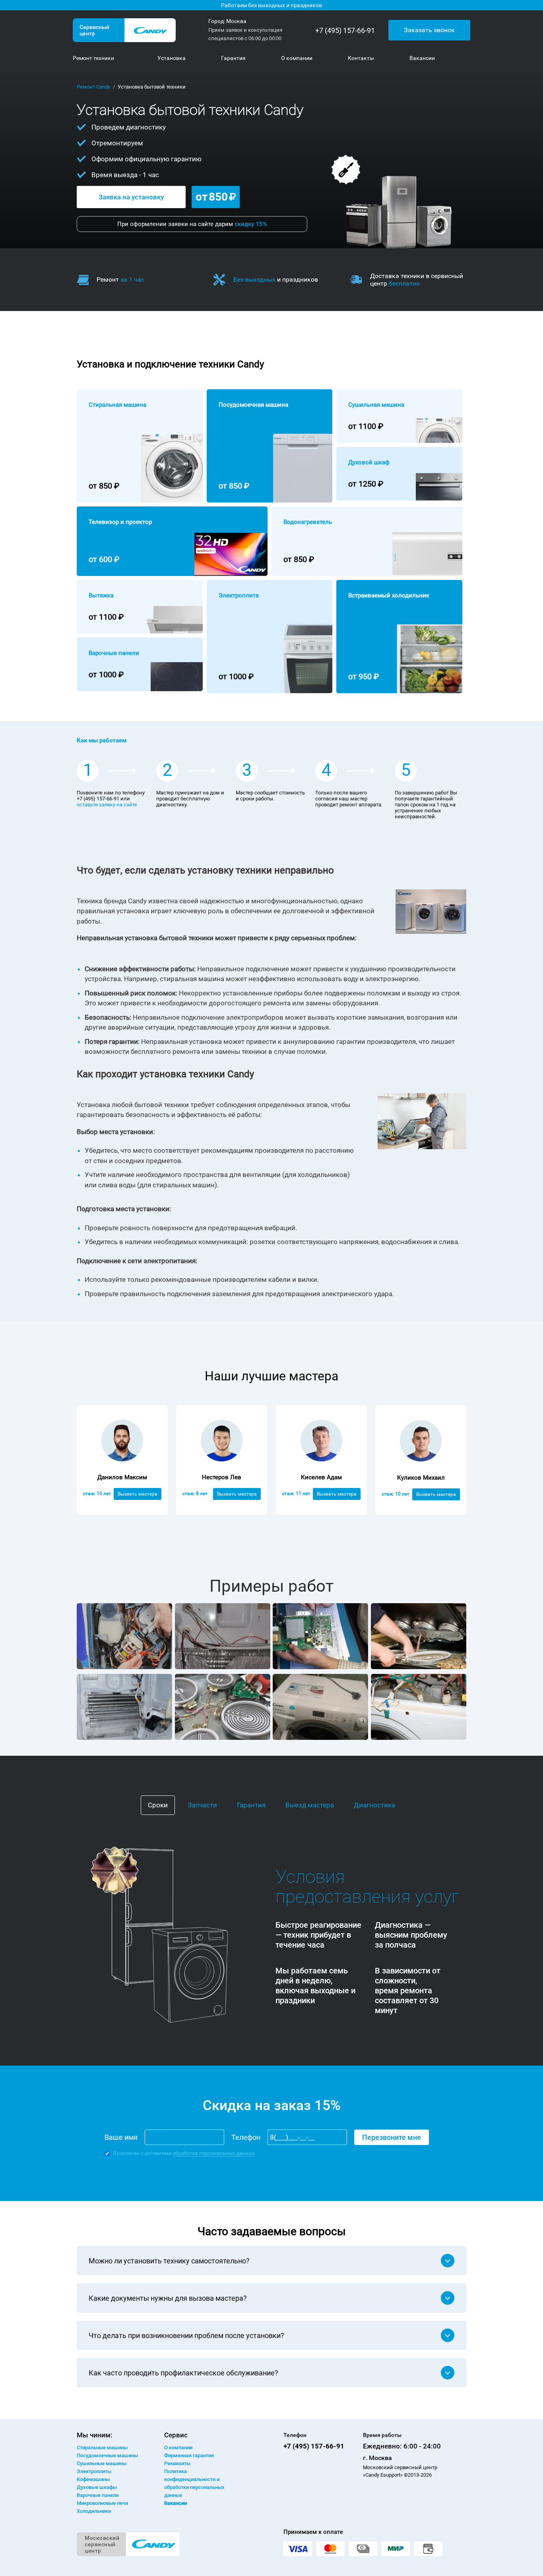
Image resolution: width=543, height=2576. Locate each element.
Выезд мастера (310, 1805)
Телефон (246, 2137)
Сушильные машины (102, 2463)
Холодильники (94, 2511)
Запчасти (202, 1805)
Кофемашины (93, 2479)
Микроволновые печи (102, 2503)
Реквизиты (177, 2463)
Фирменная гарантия (189, 2455)
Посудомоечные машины (107, 2455)
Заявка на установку (131, 197)
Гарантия (251, 1805)
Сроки (158, 1805)
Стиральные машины (102, 2447)
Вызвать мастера (138, 1494)
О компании (178, 2447)
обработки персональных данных (214, 2153)
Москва (236, 21)
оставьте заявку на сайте (107, 805)
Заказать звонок (429, 30)
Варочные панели (98, 2495)
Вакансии (176, 2503)
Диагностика (374, 1805)
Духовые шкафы (97, 2487)
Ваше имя (121, 2137)
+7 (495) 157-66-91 (345, 30)
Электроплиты (94, 2471)
